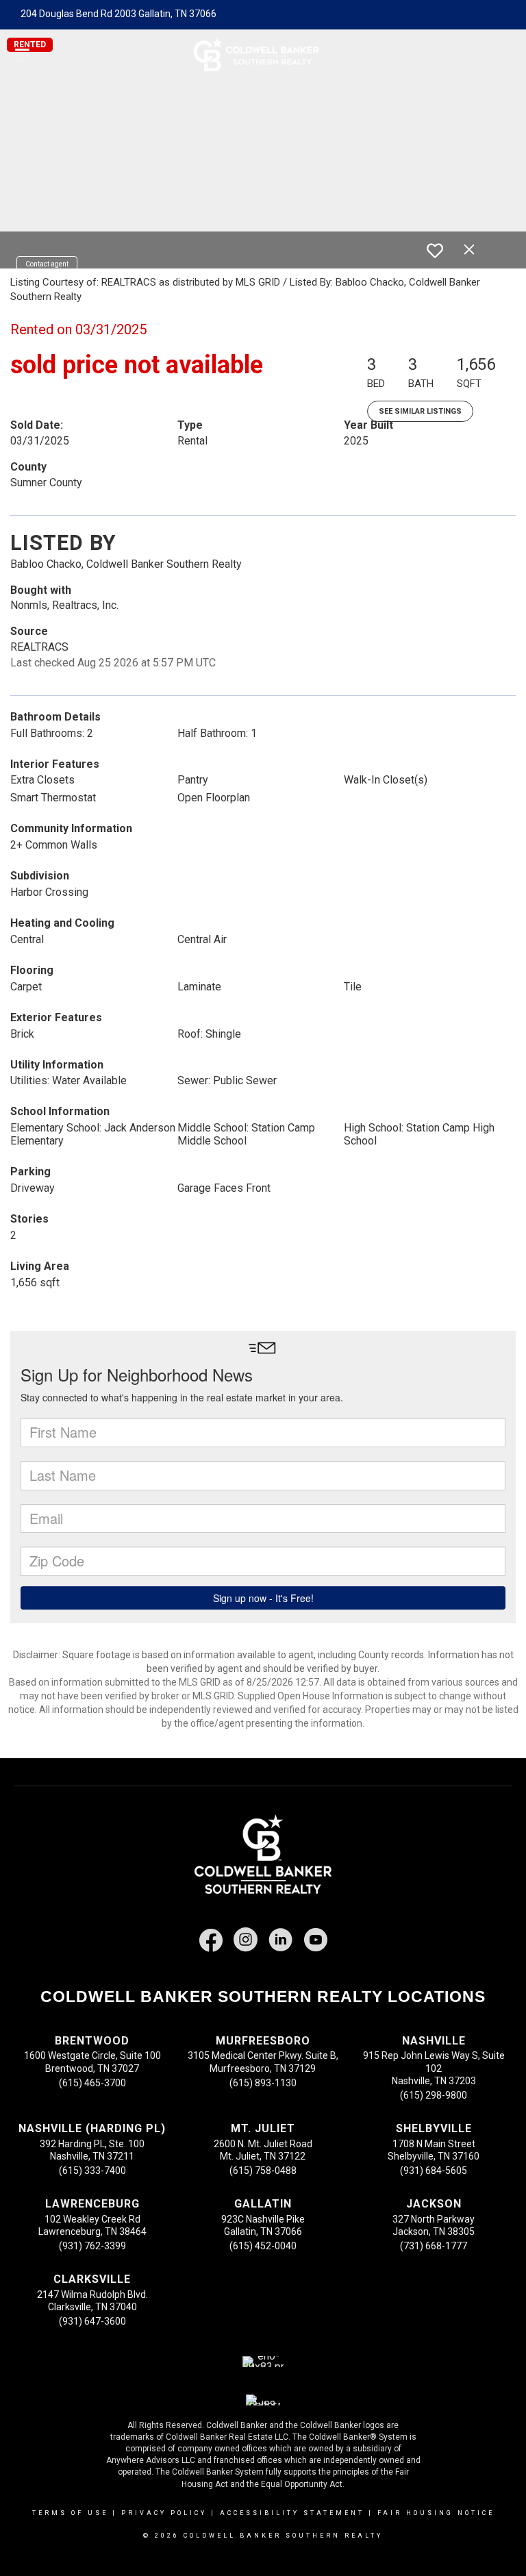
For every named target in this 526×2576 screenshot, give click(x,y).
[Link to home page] (263, 55)
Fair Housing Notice (436, 2513)
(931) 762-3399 (92, 2246)
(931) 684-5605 (434, 2171)
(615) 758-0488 (263, 2171)
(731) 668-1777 (434, 2246)
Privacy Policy (164, 2513)
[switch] (435, 251)
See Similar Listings (420, 411)
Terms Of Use (70, 2513)
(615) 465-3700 (92, 2083)
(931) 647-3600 (92, 2321)
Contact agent (47, 264)
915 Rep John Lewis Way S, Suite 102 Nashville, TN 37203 (434, 2068)
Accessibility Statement (292, 2513)
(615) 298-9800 (434, 2095)
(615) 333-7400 (92, 2171)
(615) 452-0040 (263, 2246)
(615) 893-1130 (263, 2083)
